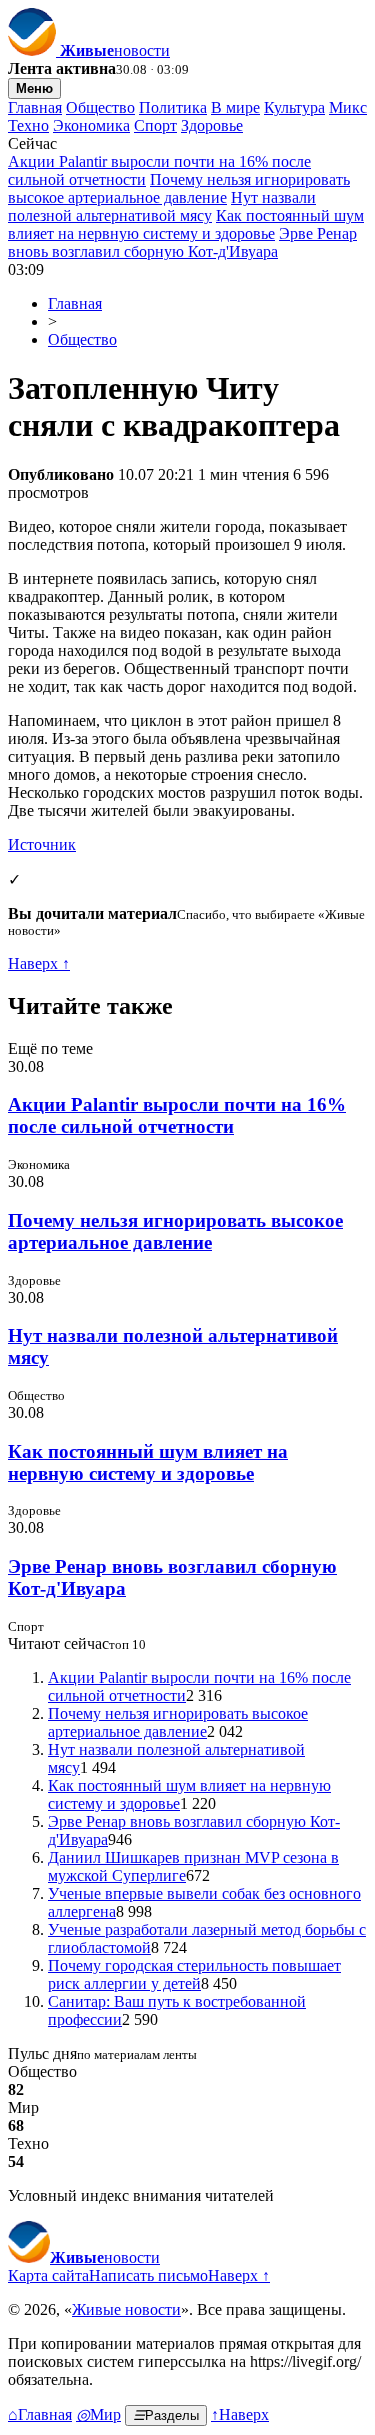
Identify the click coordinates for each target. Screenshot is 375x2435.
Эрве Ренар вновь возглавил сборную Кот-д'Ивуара (182, 242)
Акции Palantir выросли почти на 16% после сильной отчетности (177, 1115)
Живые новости (126, 2309)
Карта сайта (48, 2275)
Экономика (91, 125)
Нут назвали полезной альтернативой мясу (162, 206)
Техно (28, 125)
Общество (100, 107)
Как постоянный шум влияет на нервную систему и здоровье (186, 224)
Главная (35, 107)
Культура (294, 107)
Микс (348, 107)
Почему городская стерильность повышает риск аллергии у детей (194, 1974)
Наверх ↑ (39, 963)
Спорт (155, 125)
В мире (235, 107)
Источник (42, 844)
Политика (173, 107)
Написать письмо (148, 2275)
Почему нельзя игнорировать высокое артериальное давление (179, 188)
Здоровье (212, 125)
